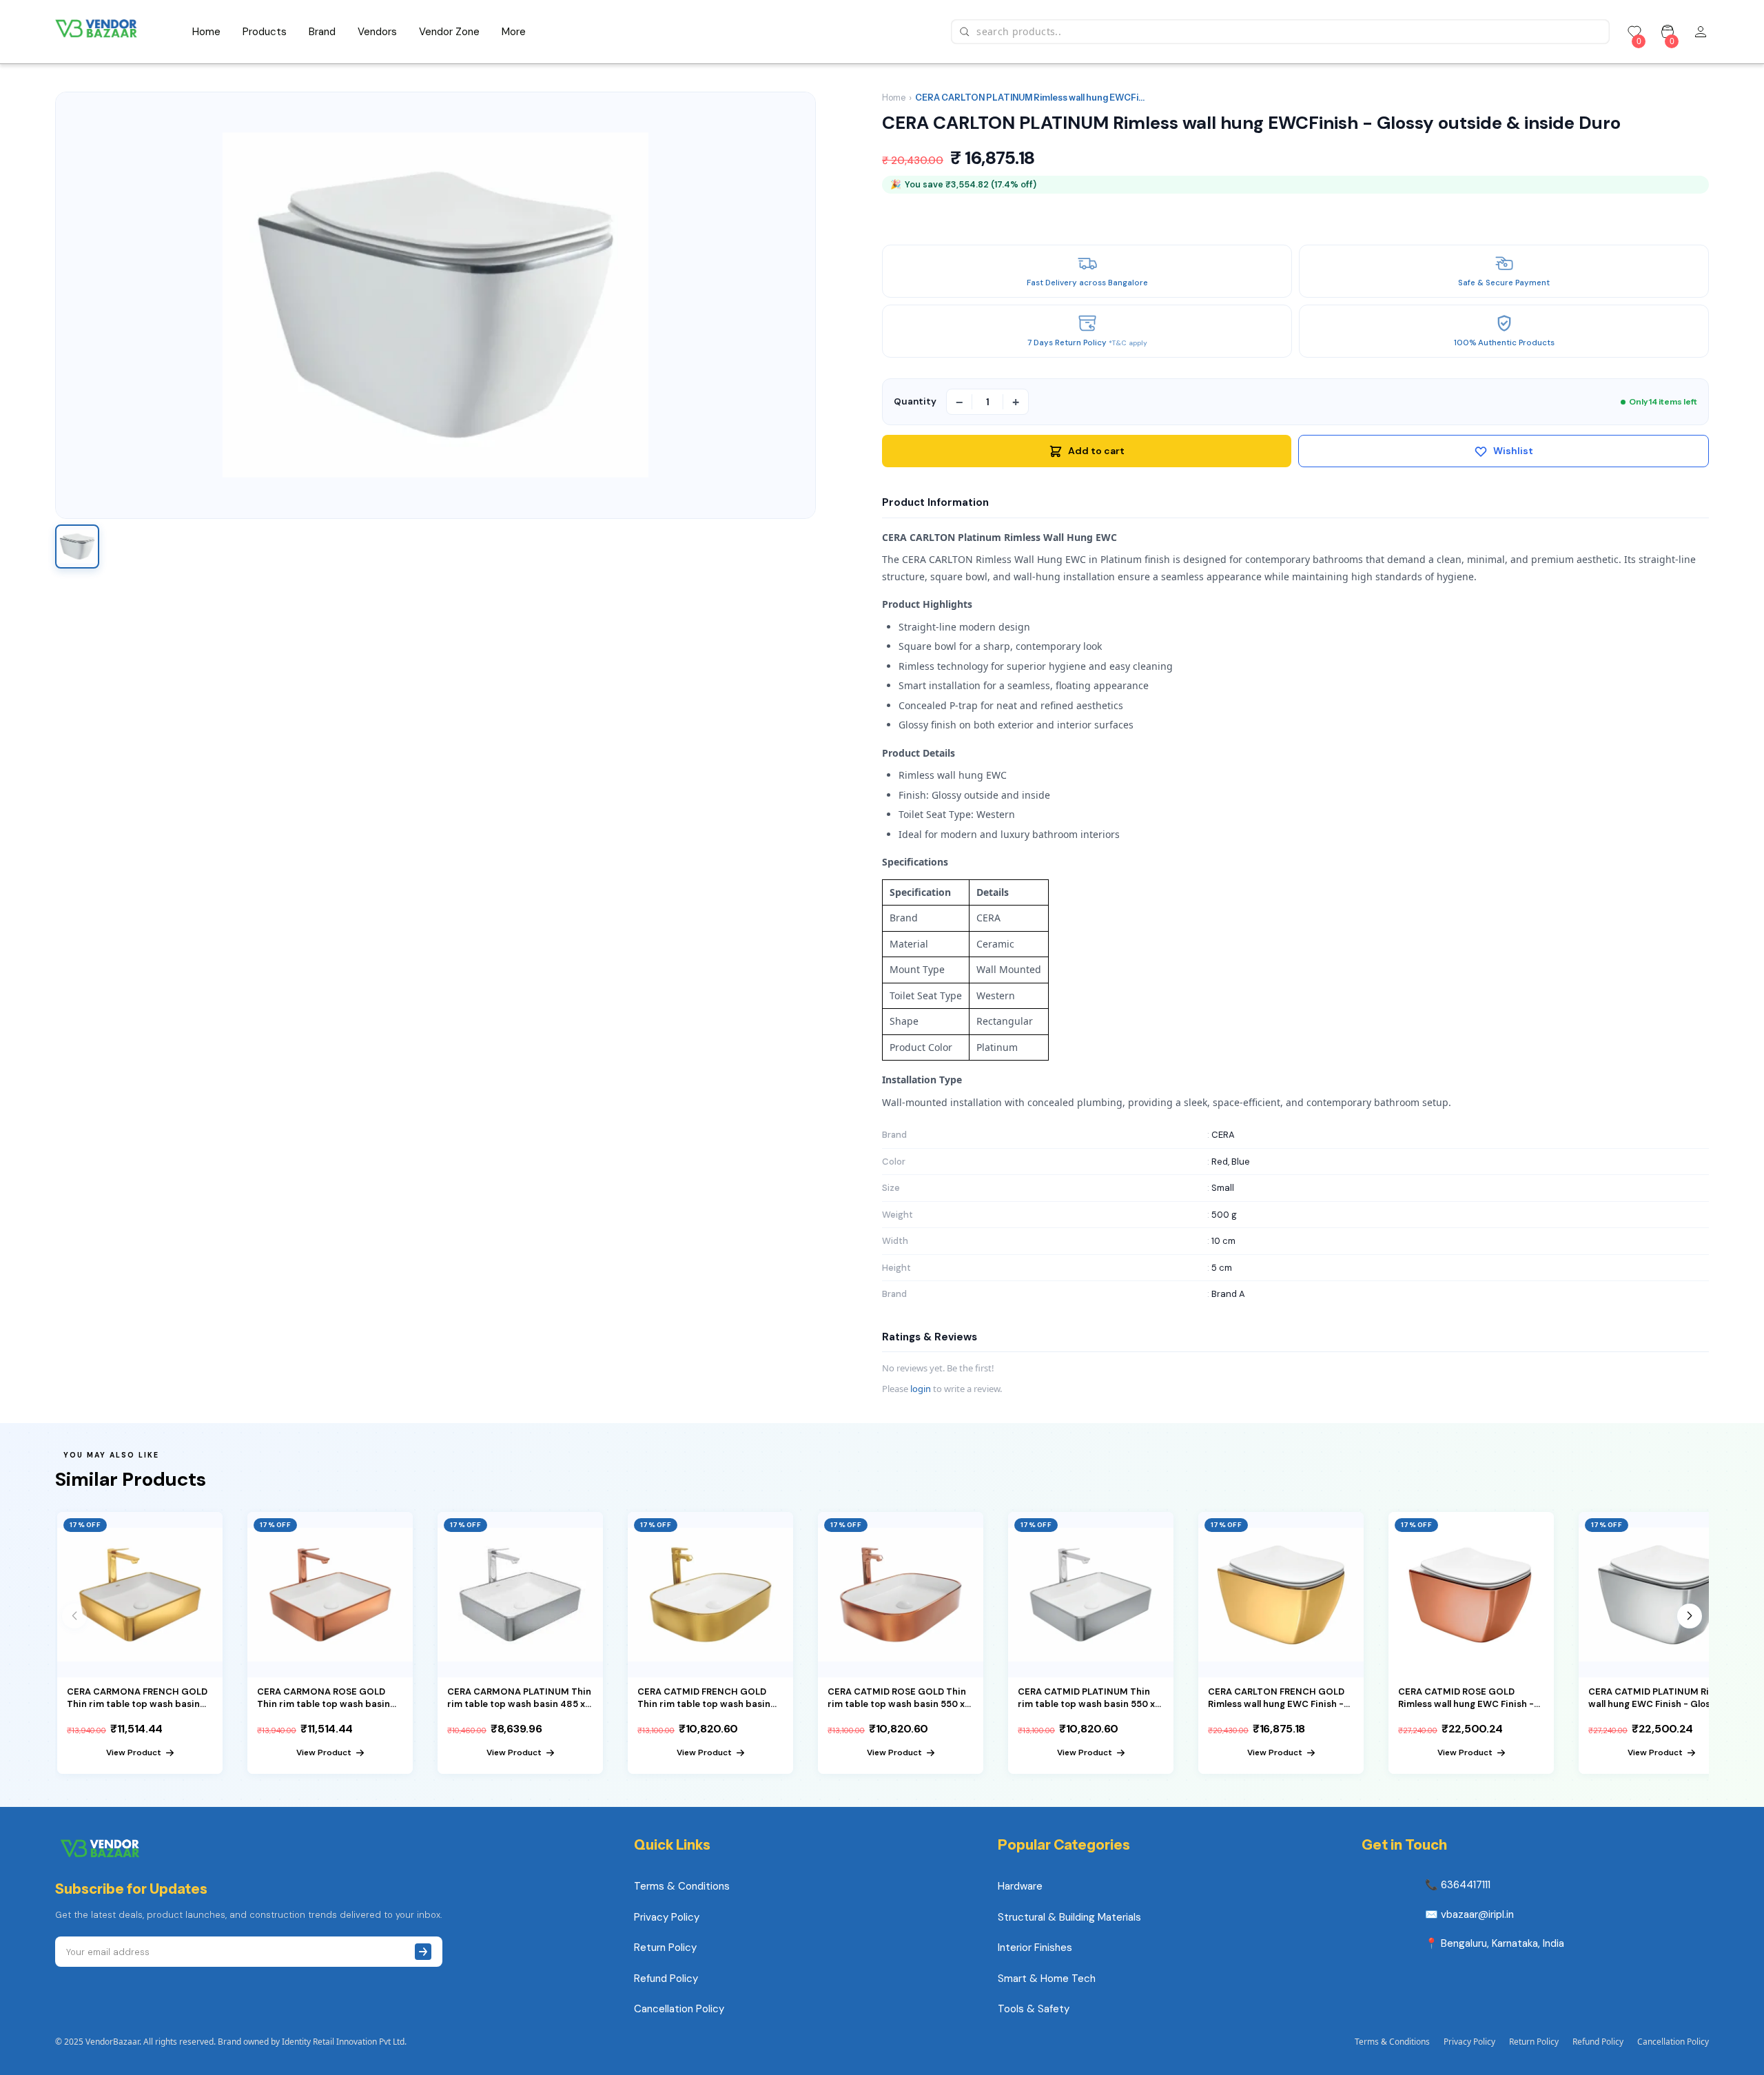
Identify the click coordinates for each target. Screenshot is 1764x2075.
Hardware (1020, 1886)
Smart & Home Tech (1047, 1979)
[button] (1690, 1616)
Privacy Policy (667, 1917)
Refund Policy (666, 1979)
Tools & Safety (1034, 2009)
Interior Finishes (1035, 1948)
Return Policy (665, 1948)
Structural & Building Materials (1069, 1917)
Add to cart (1096, 451)
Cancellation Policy (679, 2009)
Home (894, 98)
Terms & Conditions (682, 1886)
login (921, 1389)
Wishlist (1513, 451)
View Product (134, 1752)
